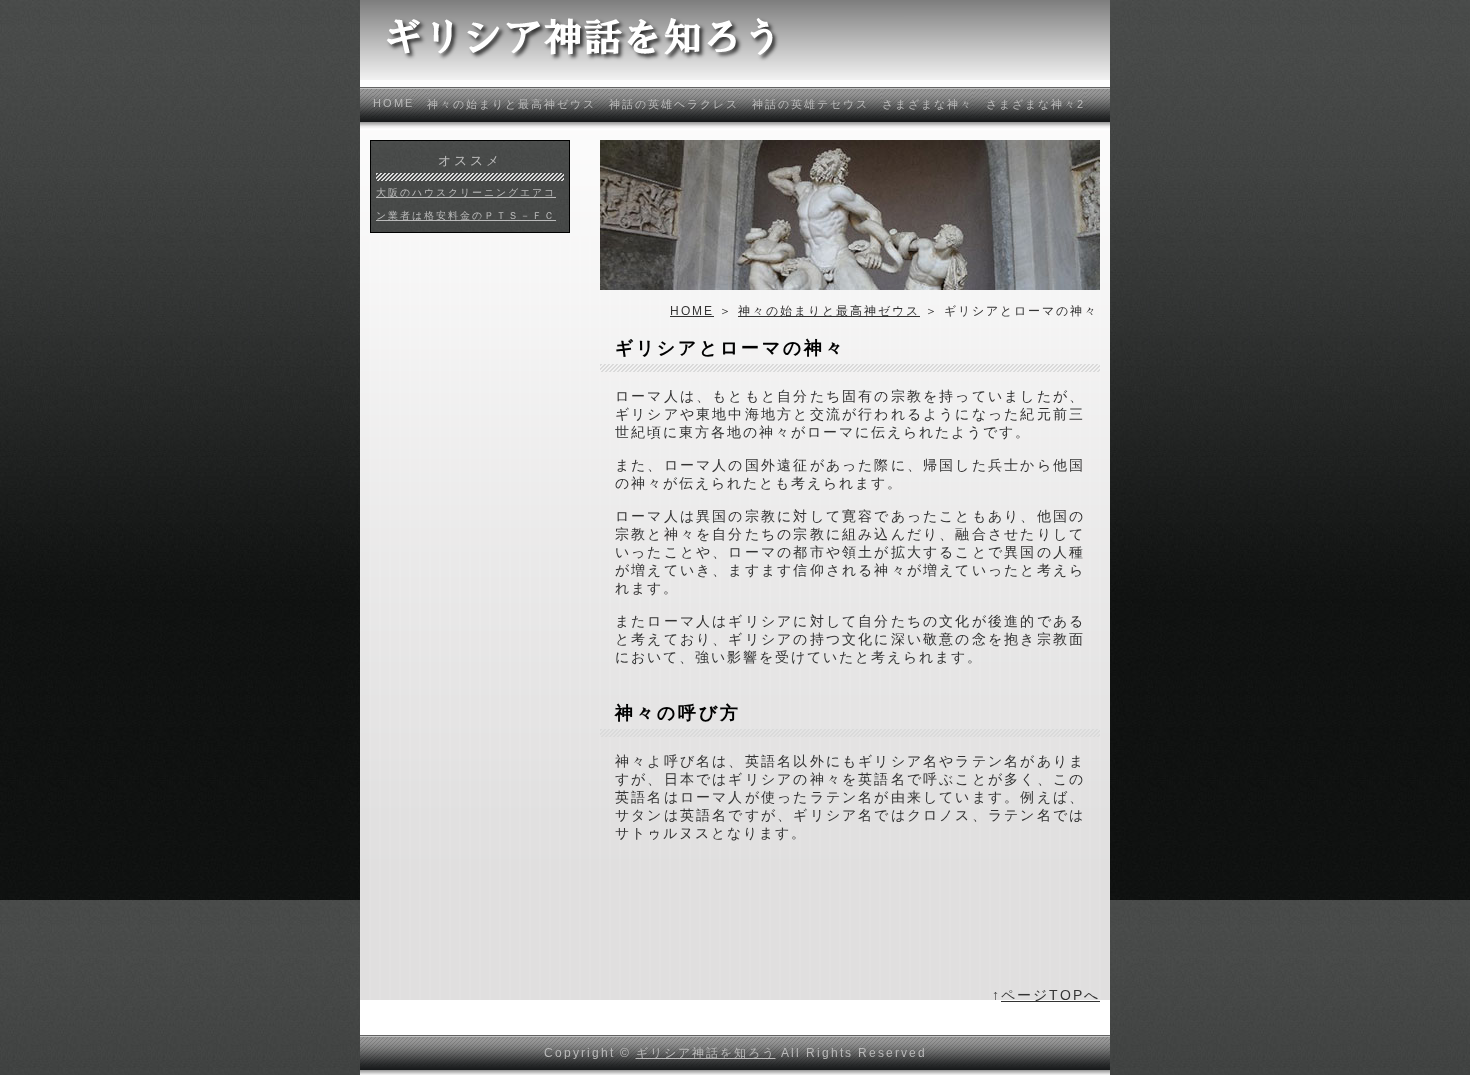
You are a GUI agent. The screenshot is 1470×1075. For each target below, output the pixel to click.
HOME (393, 103)
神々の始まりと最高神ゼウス (511, 104)
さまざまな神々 (927, 104)
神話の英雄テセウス (810, 104)
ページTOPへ (1050, 995)
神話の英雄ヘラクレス (674, 104)
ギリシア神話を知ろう (706, 1053)
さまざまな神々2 (1035, 104)
